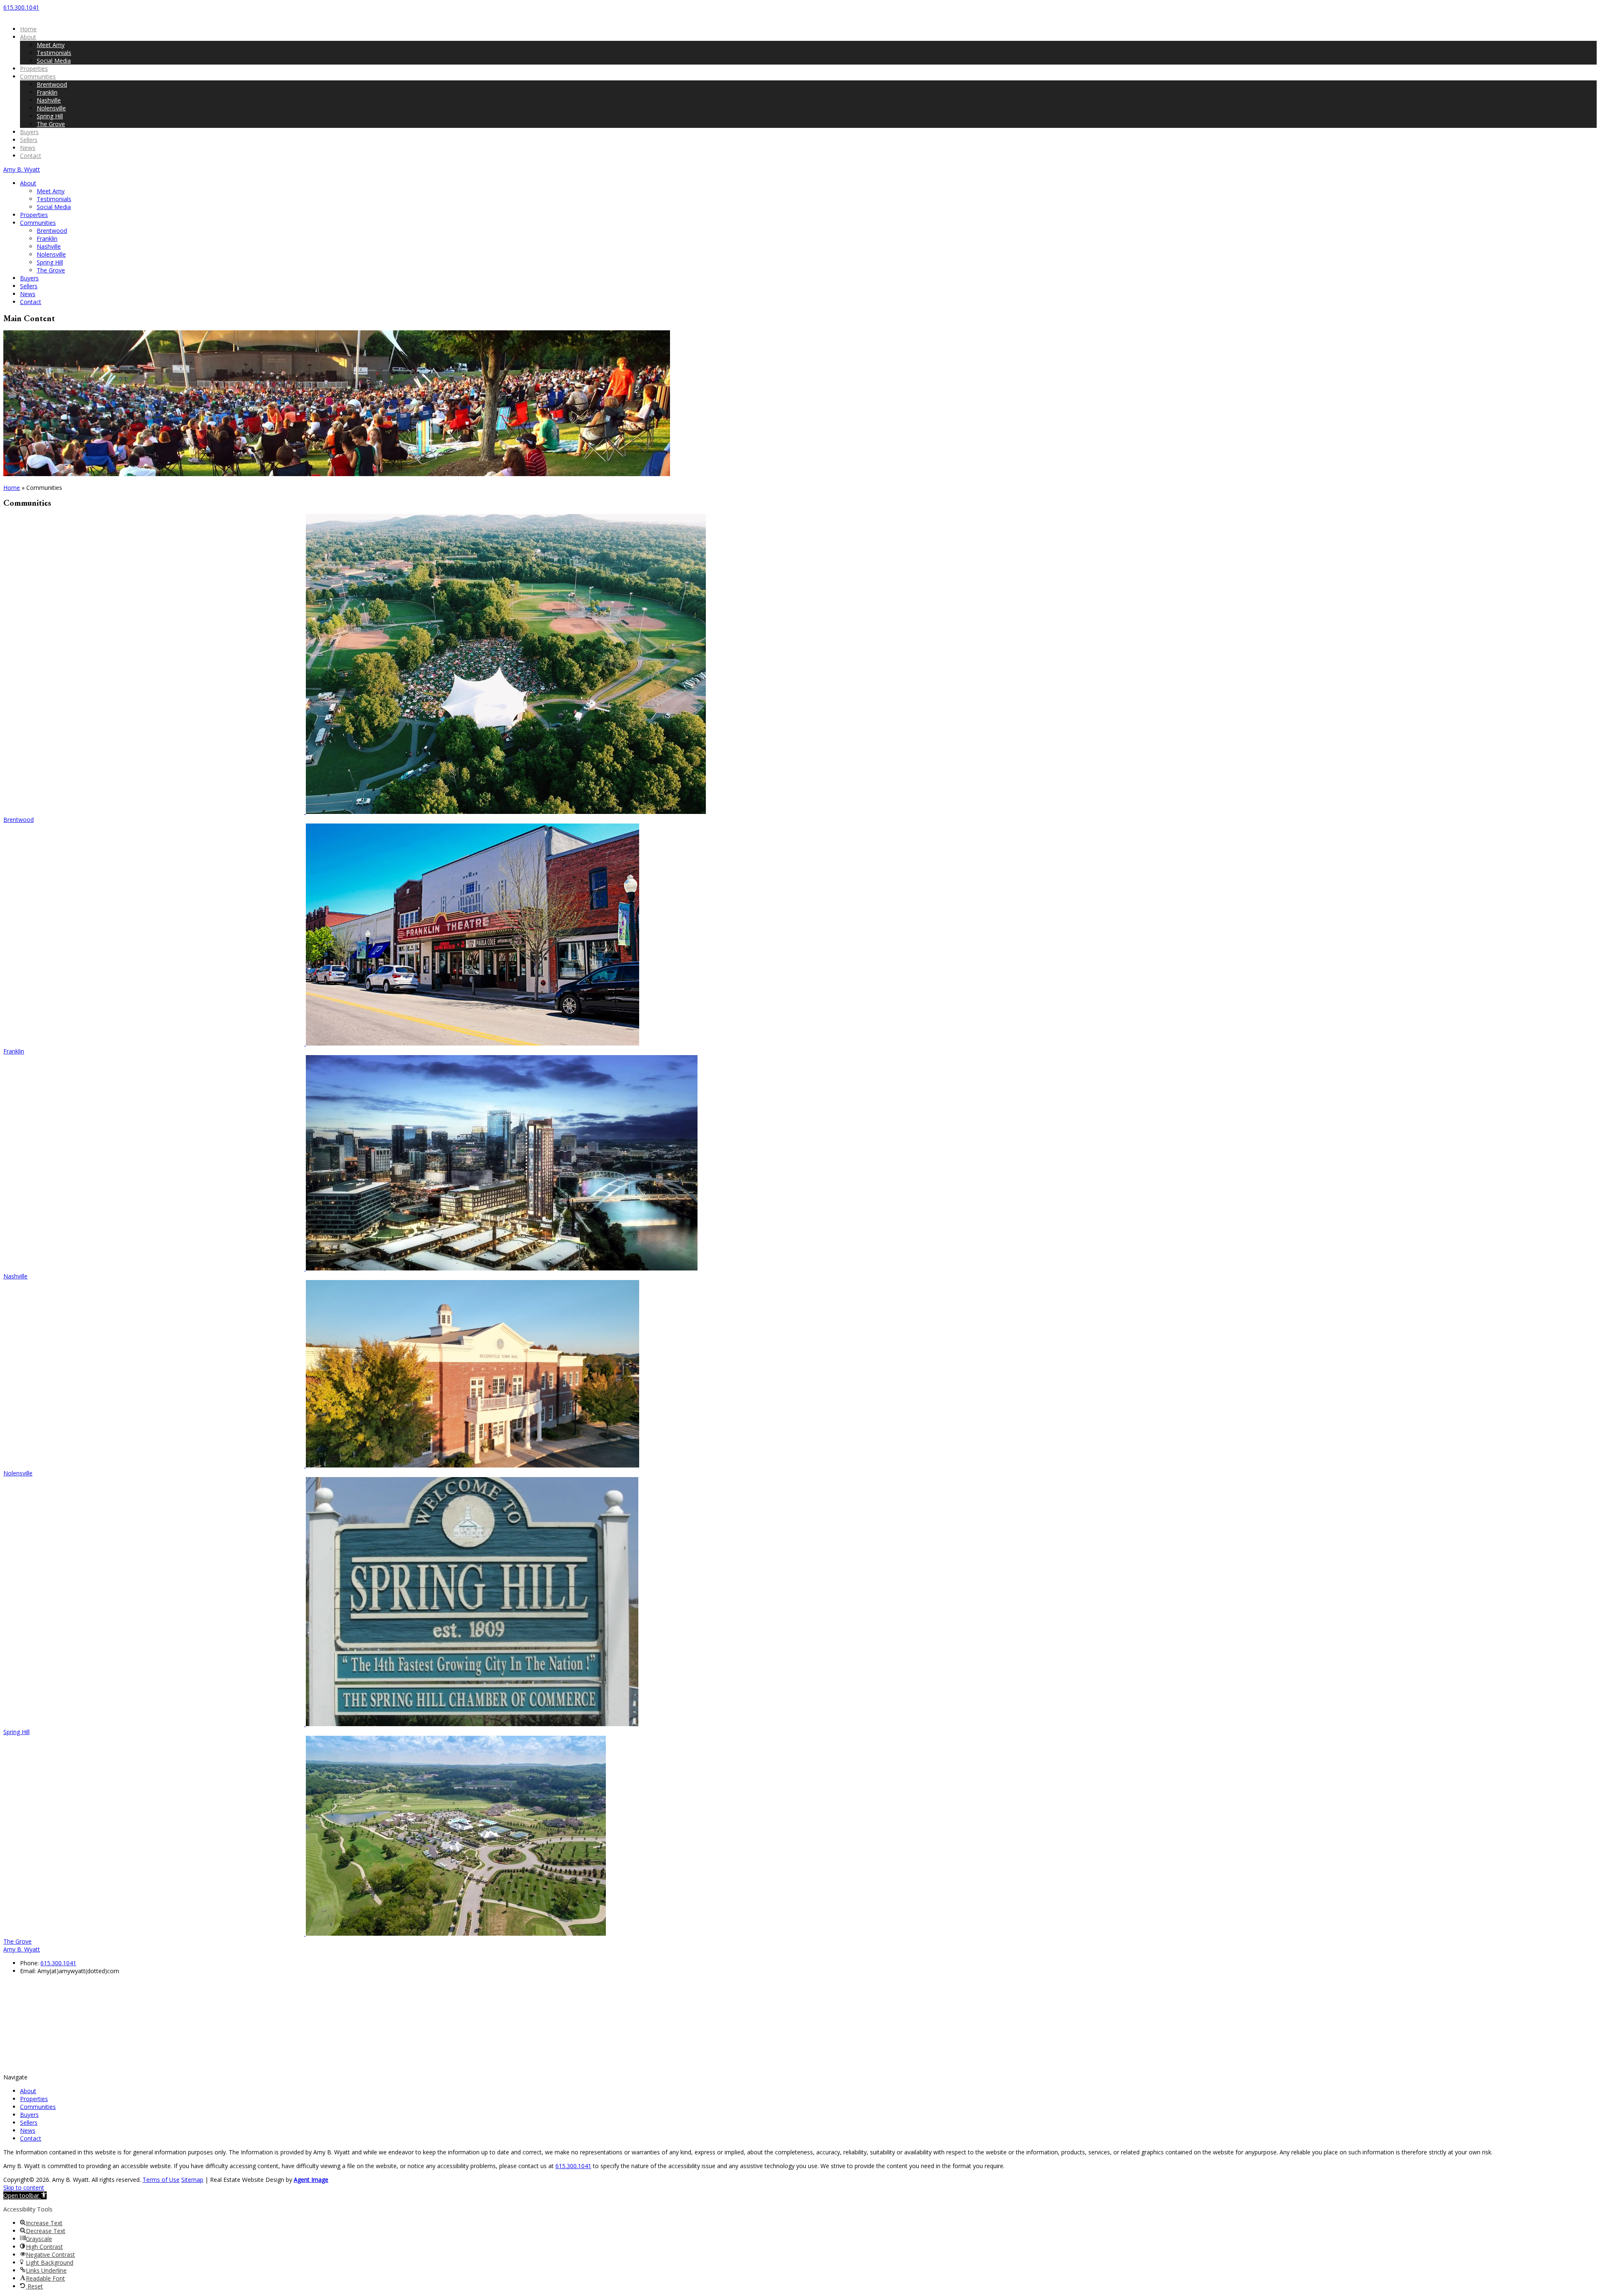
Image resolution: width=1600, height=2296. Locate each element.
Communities (38, 76)
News (28, 148)
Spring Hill (50, 116)
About (28, 37)
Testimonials (54, 53)
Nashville (49, 100)
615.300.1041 (58, 1963)
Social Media (54, 61)
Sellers (29, 140)
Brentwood (52, 84)
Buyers (29, 132)
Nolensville (51, 108)
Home (28, 29)
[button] (25, 2195)
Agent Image (311, 2180)
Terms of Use (161, 2180)
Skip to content (24, 2187)
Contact (31, 156)
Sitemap (192, 2180)
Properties (34, 69)
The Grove (51, 124)
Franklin (47, 92)
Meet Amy (51, 45)
